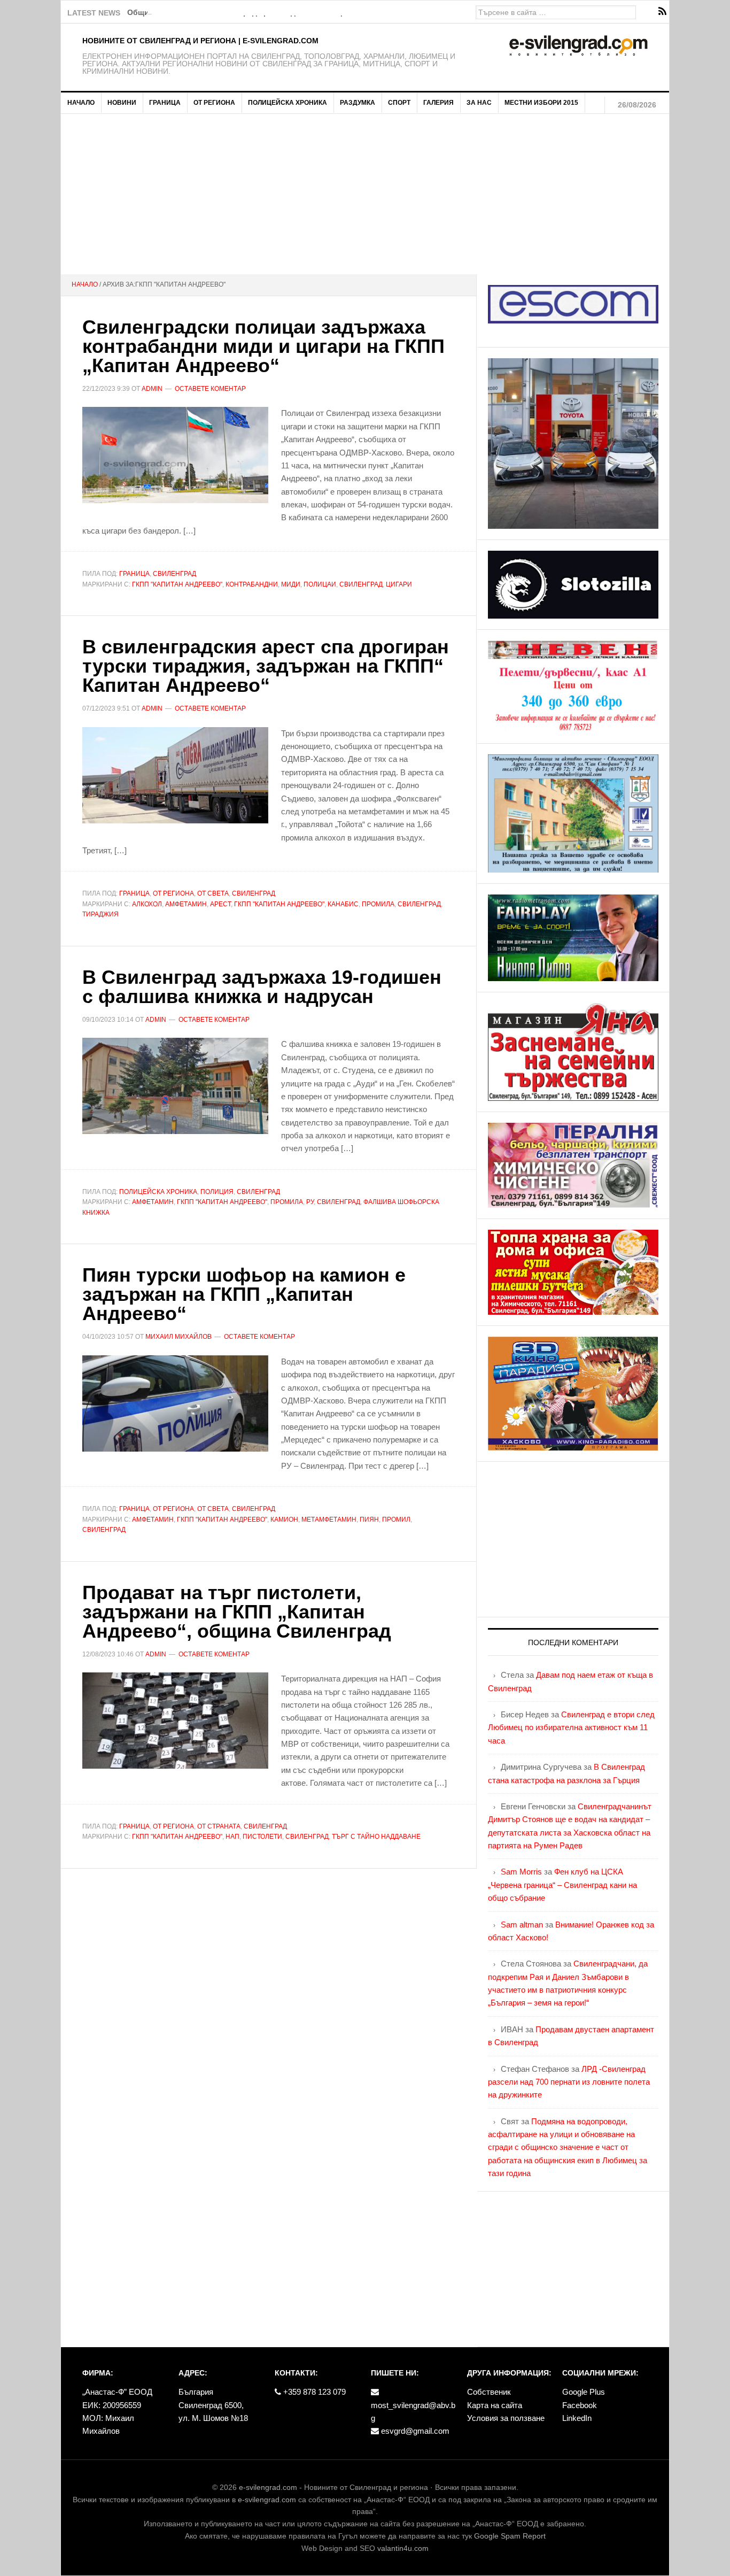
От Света (213, 893)
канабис (343, 904)
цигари (399, 584)
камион (284, 1520)
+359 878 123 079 (313, 2392)
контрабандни (252, 584)
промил (396, 1520)
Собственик (489, 2392)
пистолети (262, 1837)
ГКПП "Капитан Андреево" (177, 584)
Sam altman (522, 1925)
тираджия (100, 914)
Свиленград (174, 574)
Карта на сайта (495, 2405)
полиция (217, 1192)
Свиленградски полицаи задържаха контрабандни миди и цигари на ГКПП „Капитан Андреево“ (263, 346)
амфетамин (186, 904)
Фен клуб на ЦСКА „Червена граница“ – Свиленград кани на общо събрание (562, 1885)
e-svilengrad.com (268, 2487)
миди (291, 584)
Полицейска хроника (158, 1192)
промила (378, 904)
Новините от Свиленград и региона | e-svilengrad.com (200, 41)
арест (220, 904)
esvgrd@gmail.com (414, 2431)
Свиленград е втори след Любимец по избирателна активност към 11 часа (571, 1727)
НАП (232, 1837)
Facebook (580, 2405)
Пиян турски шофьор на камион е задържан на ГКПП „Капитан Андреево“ (244, 1294)
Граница (134, 574)
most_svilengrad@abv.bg (413, 2412)
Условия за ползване (506, 2418)
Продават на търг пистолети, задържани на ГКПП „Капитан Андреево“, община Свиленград (237, 1612)
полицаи (320, 584)
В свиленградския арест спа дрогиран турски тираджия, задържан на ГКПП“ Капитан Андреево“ (266, 666)
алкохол (147, 904)
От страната (219, 1826)
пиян (369, 1520)
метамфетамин (329, 1520)
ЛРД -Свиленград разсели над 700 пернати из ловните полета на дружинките (569, 2082)
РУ (310, 1202)
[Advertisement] (365, 194)
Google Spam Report (510, 2536)
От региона (173, 893)
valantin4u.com (403, 2548)
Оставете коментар (210, 389)
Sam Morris (521, 1872)
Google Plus (584, 2392)
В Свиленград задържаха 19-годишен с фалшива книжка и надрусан (262, 987)
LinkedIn (577, 2418)
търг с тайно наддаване (376, 1837)
